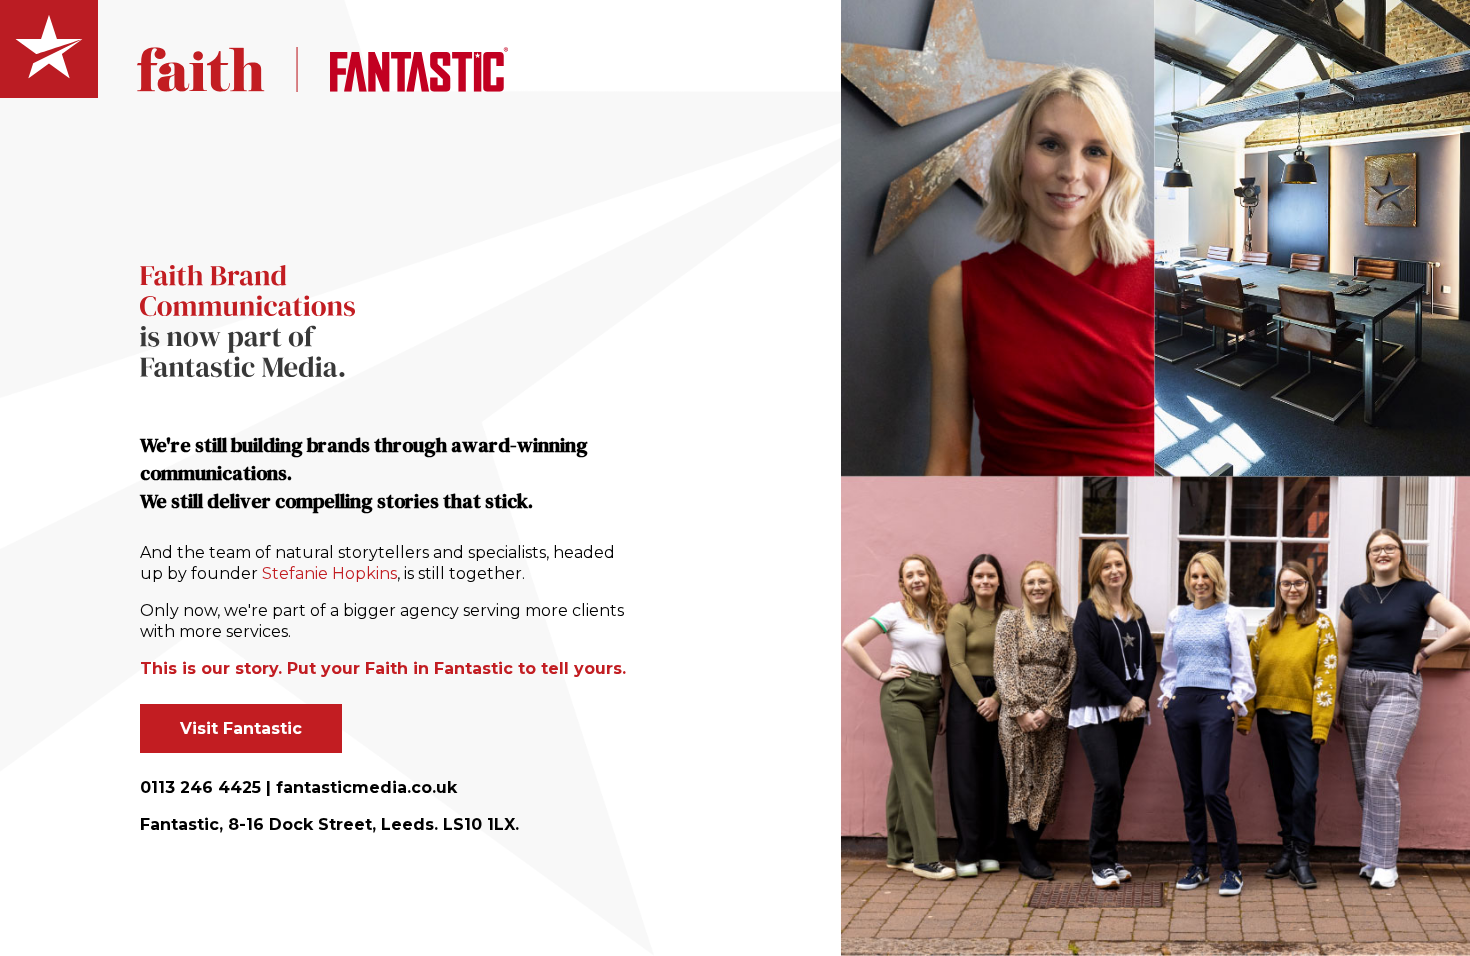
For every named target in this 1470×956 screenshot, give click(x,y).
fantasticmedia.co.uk (366, 787)
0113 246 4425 (200, 787)
